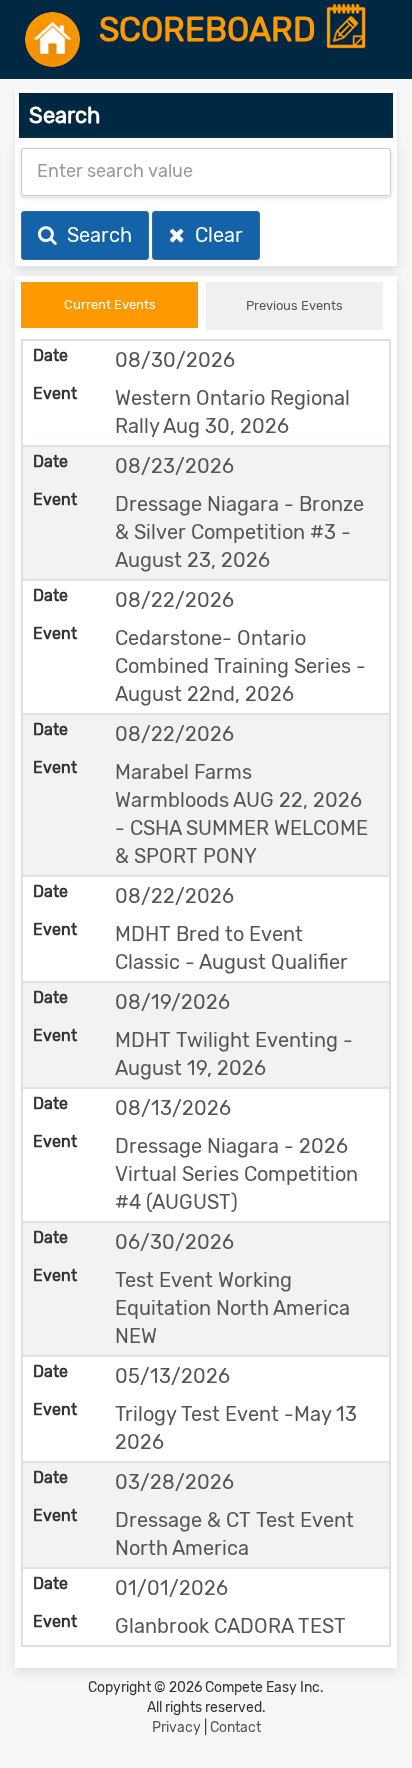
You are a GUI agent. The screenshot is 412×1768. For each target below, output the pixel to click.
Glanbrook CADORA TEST (230, 1626)
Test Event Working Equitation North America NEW (232, 1308)
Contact (235, 1727)
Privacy (176, 1727)
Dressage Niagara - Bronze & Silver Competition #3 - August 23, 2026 (239, 532)
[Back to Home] (52, 39)
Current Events (110, 304)
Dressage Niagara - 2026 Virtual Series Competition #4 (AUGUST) (236, 1174)
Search (94, 235)
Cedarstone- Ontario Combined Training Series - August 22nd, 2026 (240, 666)
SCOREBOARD (211, 30)
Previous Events (294, 305)
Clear (214, 235)
